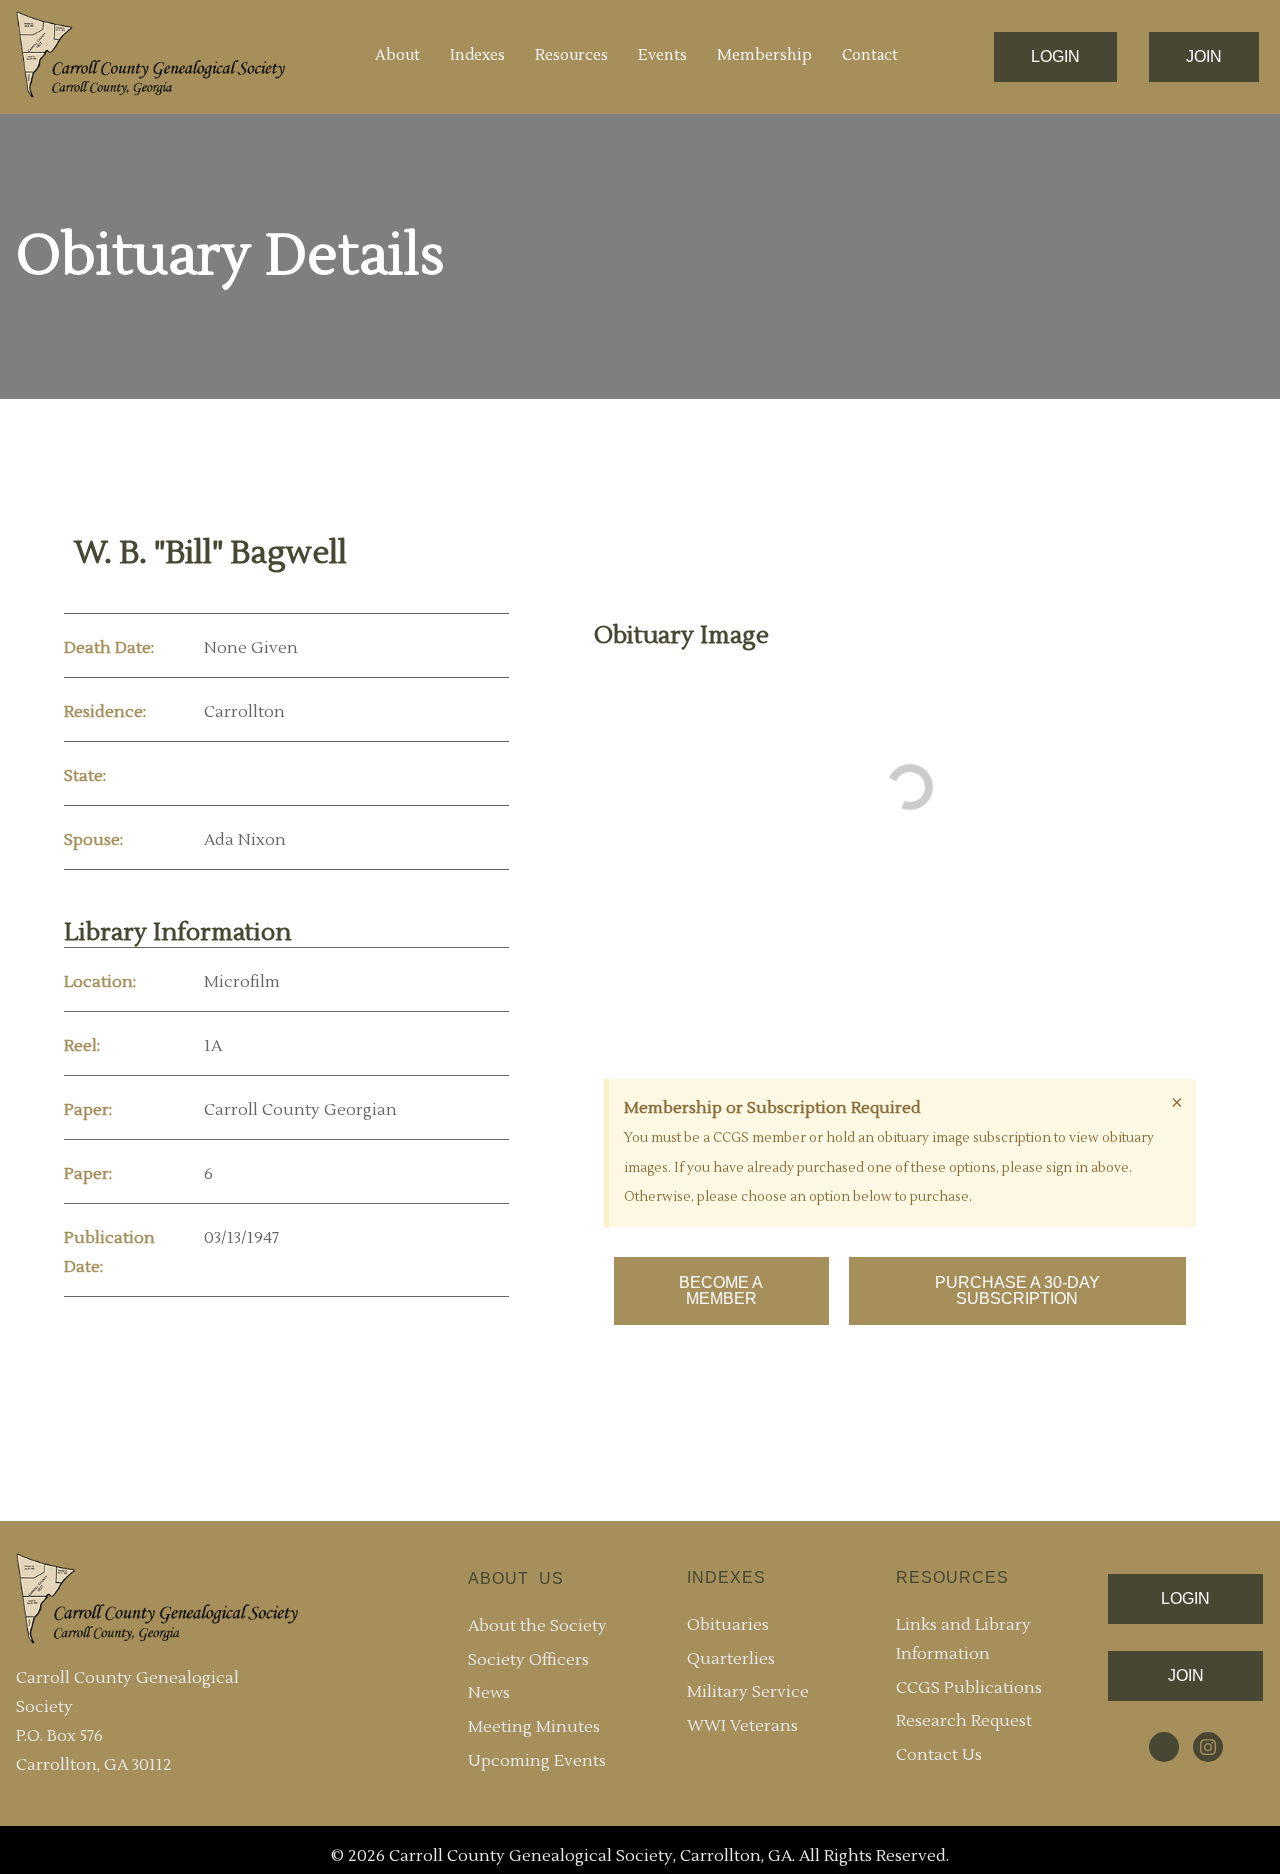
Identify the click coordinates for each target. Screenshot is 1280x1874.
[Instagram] (1208, 1747)
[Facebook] (1164, 1747)
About (397, 55)
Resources (571, 55)
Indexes (477, 55)
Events (662, 55)
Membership (764, 55)
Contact (870, 55)
